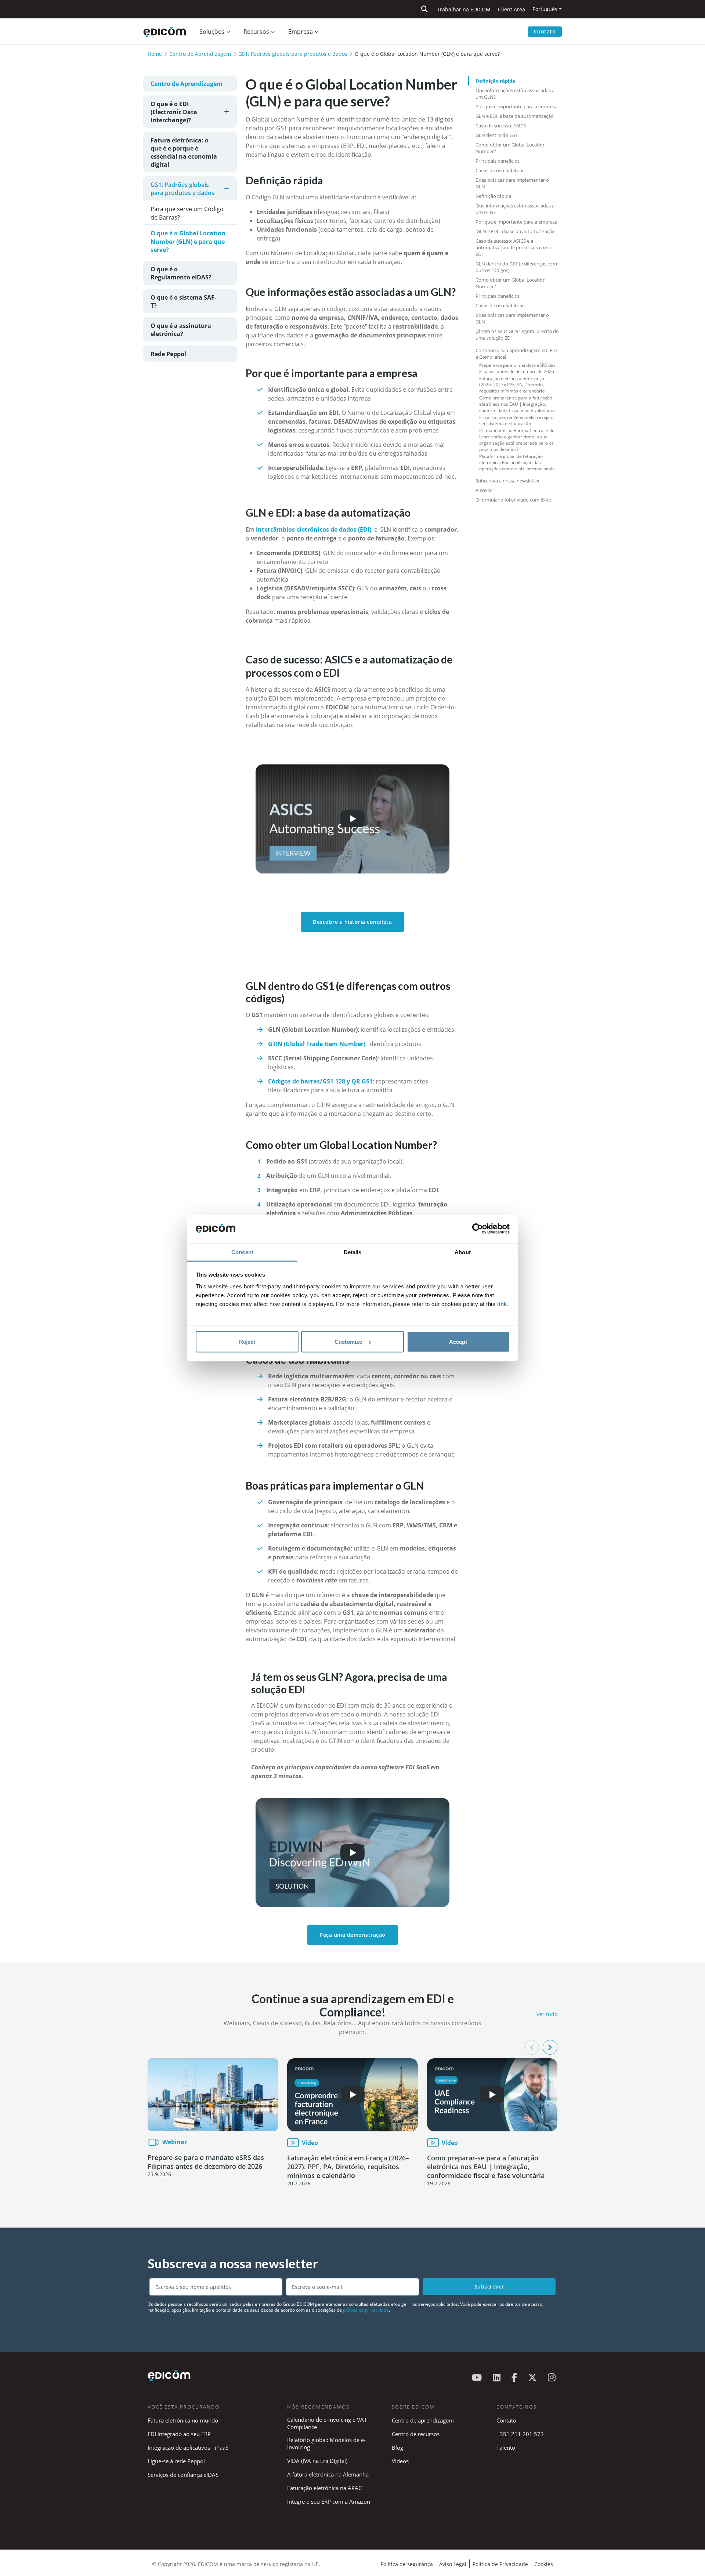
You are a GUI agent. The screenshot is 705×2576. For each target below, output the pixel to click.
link (502, 1304)
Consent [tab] (242, 1252)
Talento (506, 2447)
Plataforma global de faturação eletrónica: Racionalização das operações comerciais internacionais (517, 462)
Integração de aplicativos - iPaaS (188, 2447)
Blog (397, 2447)
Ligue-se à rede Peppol (176, 2461)
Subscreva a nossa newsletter (508, 481)
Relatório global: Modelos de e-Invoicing (326, 2443)
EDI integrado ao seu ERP (179, 2434)
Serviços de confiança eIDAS (183, 2475)
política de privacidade (366, 2310)
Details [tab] (353, 1252)
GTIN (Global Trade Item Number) (317, 1044)
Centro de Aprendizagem (200, 54)
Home (155, 54)
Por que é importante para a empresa (516, 106)
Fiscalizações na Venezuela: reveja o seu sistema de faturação (516, 420)
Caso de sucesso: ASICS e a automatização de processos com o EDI (514, 247)
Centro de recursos (416, 2434)
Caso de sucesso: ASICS (501, 126)
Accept (458, 1342)
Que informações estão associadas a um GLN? (515, 94)
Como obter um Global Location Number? (511, 148)
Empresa (301, 32)
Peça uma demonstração (352, 1935)
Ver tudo (547, 2014)
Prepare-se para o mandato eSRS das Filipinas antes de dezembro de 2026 (517, 368)
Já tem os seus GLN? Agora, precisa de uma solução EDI (517, 334)
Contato (545, 31)
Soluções (212, 32)
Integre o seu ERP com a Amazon (329, 2501)
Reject (247, 1342)
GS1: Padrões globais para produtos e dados (293, 54)
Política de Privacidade (500, 2564)
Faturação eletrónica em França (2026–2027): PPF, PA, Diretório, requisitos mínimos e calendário (512, 385)
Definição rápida (495, 81)
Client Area (511, 9)
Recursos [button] (256, 32)
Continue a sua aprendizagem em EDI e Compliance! (516, 354)
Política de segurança (407, 2564)
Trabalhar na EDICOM (464, 9)
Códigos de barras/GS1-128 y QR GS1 (320, 1081)
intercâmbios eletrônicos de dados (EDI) (314, 529)
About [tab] (463, 1252)
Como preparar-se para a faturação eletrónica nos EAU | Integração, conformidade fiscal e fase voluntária (517, 404)
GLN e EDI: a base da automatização (515, 116)
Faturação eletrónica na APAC (324, 2488)
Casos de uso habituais (500, 170)
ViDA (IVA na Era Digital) (317, 2461)
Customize (348, 1342)
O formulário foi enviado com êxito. (514, 500)
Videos (400, 2461)
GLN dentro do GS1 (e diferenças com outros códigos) (516, 267)
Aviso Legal (453, 2564)
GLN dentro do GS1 (497, 135)
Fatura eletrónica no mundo (183, 2420)
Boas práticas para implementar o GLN (512, 183)
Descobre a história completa (352, 922)
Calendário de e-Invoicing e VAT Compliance (327, 2423)
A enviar (484, 490)
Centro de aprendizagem (423, 2420)
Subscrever (489, 2286)
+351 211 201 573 (520, 2434)
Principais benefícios (498, 161)
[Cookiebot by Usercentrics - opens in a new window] (478, 1229)
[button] (550, 2047)
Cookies (544, 2564)
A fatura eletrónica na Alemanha (328, 2474)
